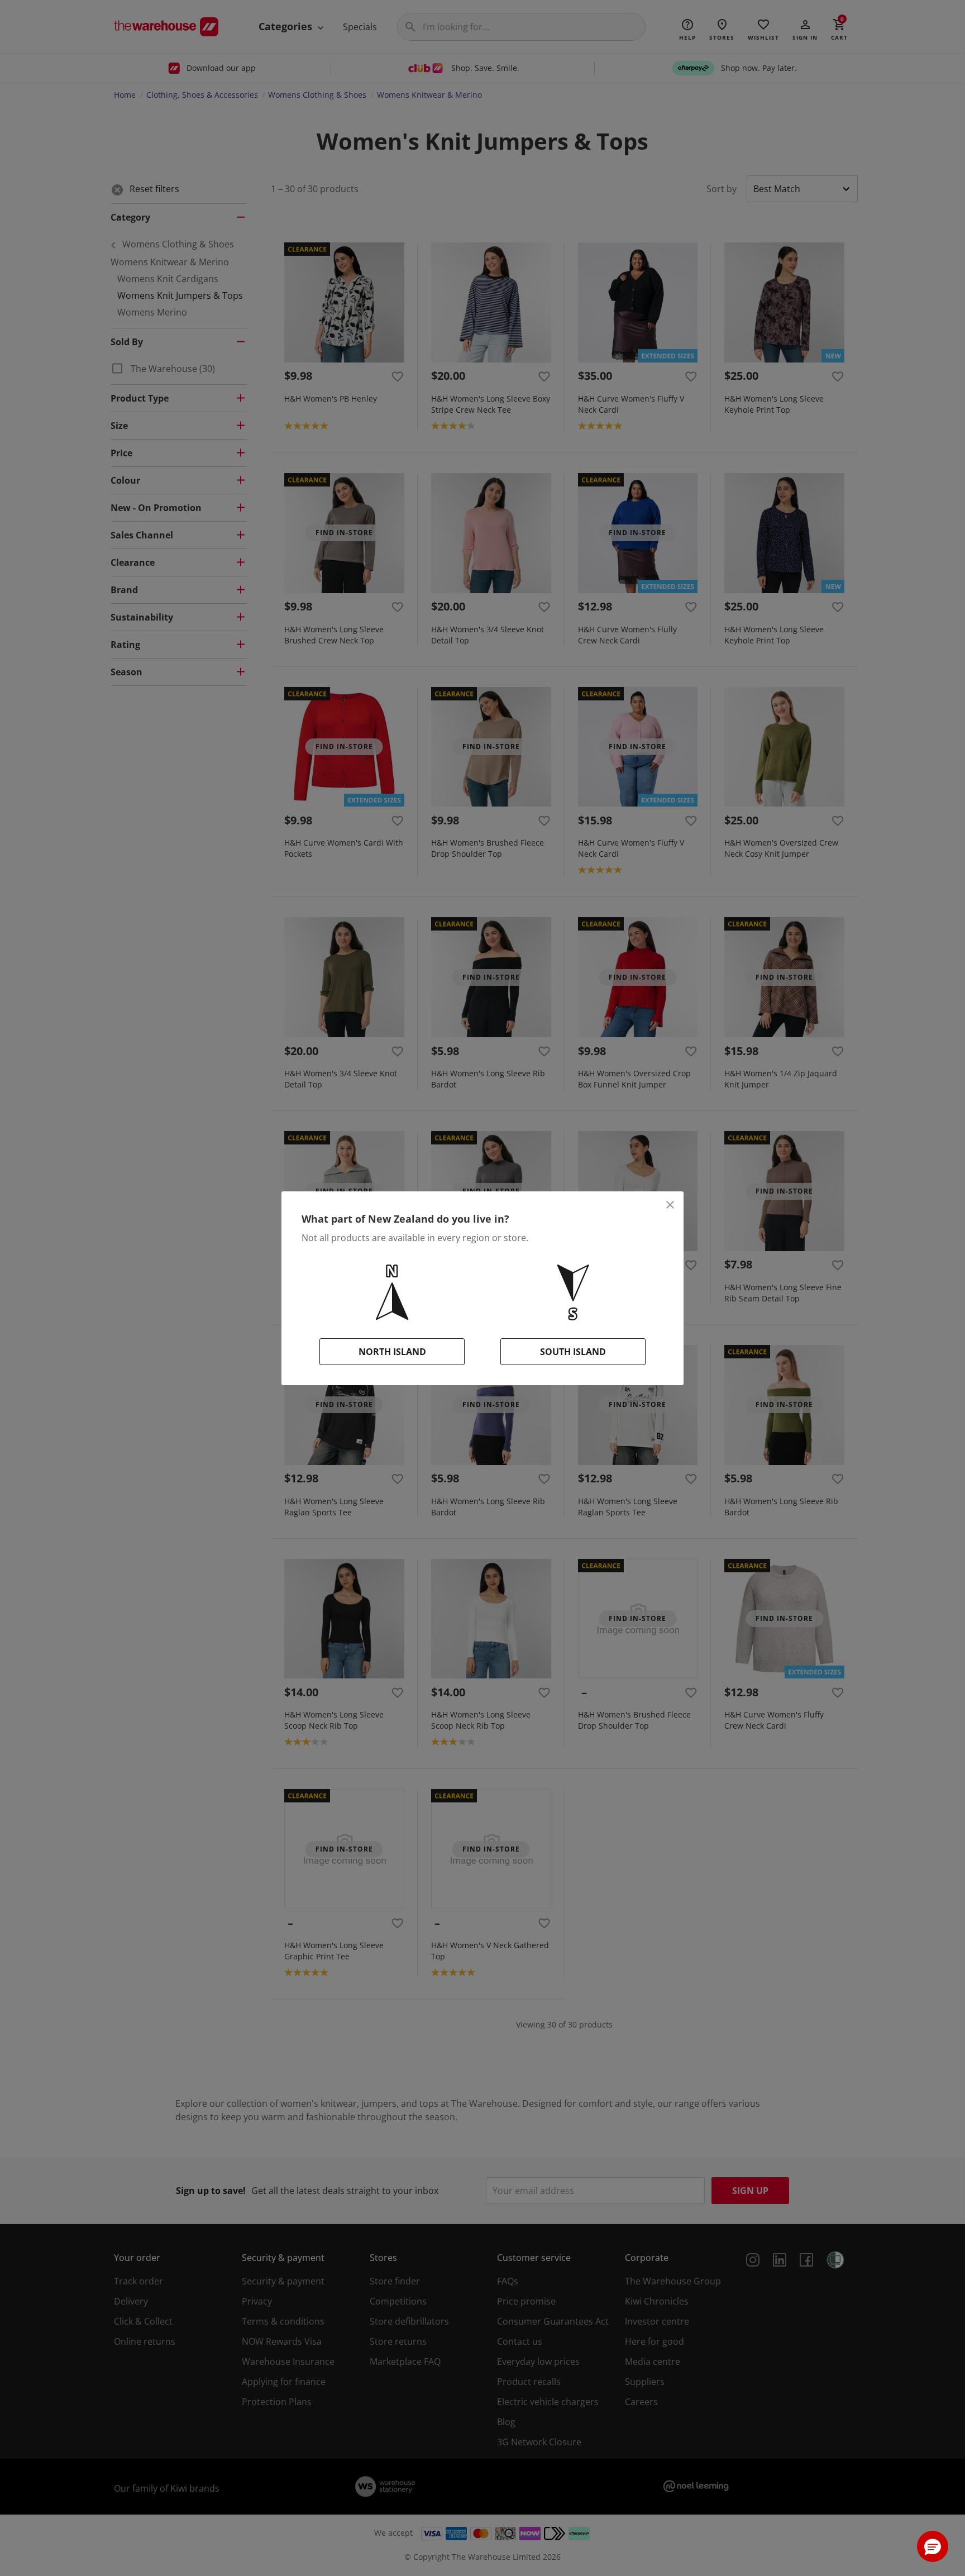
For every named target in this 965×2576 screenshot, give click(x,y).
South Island (573, 1352)
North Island (392, 1352)
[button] (933, 2546)
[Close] (670, 1205)
